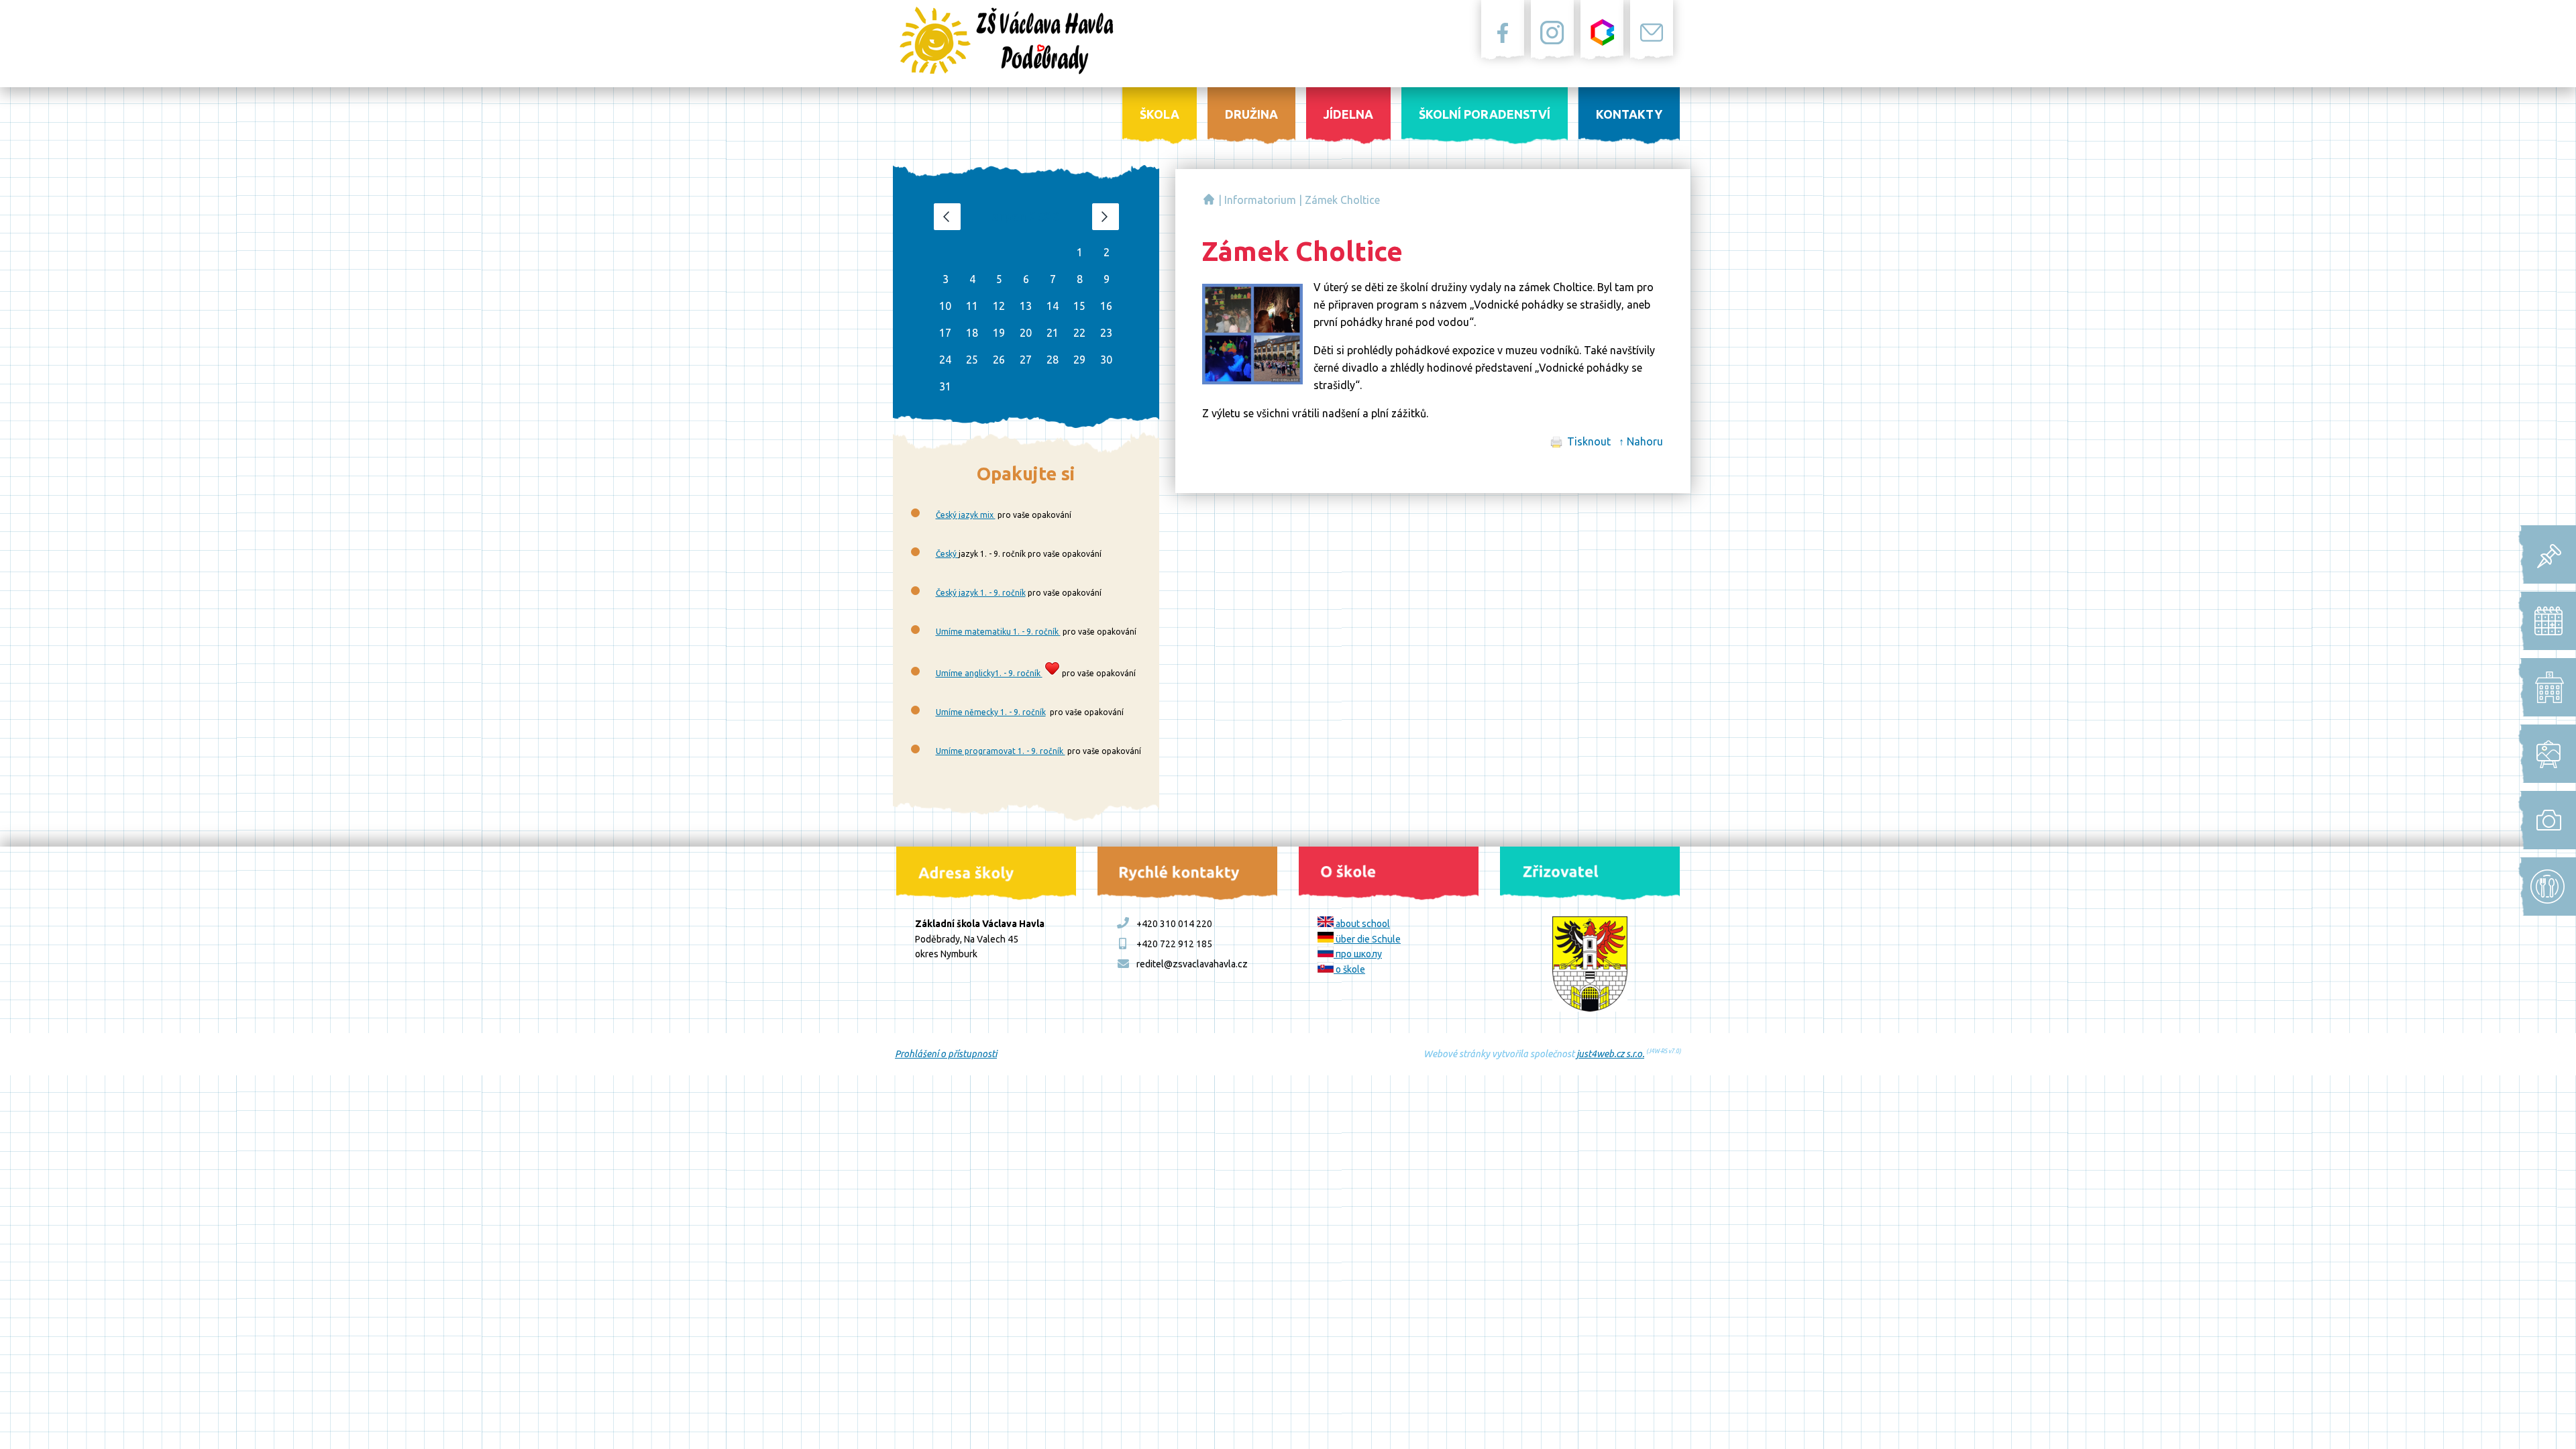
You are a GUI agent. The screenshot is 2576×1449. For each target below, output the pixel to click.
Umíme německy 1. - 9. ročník (991, 712)
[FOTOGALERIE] (2543, 820)
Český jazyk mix (966, 515)
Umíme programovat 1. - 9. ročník (1001, 751)
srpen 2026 (1026, 216)
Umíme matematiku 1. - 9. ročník (998, 632)
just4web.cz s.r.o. (1610, 1054)
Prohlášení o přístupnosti (946, 1054)
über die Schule (1367, 939)
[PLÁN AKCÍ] (2543, 754)
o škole (1349, 969)
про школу (1358, 954)
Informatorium (1260, 200)
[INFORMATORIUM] (2543, 554)
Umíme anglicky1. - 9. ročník (989, 673)
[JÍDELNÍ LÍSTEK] (2543, 887)
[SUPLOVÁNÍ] (2543, 687)
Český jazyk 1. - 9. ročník (981, 593)
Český (947, 554)
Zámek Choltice (1342, 200)
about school (1362, 924)
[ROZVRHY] (2543, 621)
